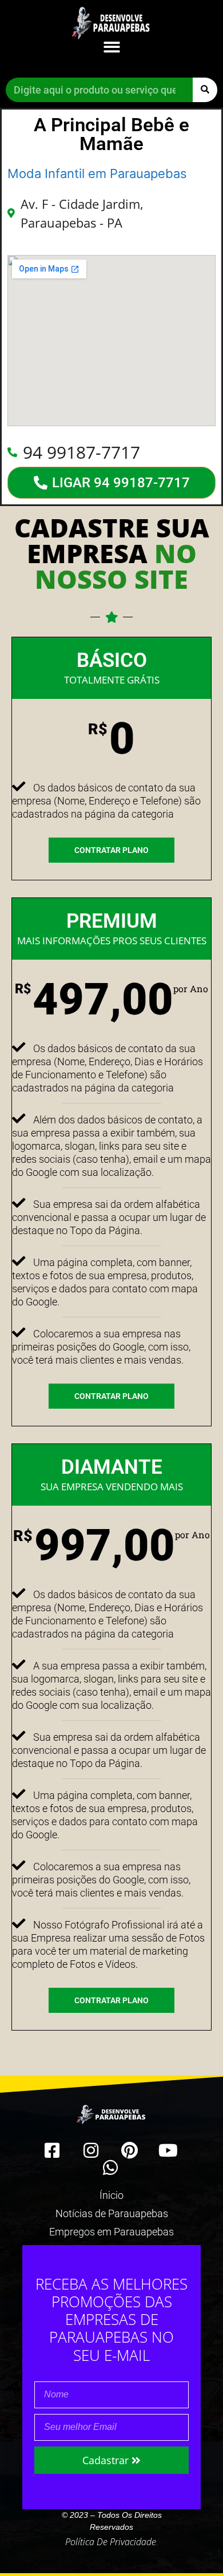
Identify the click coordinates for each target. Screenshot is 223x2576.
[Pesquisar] (205, 90)
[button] (112, 47)
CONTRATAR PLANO (111, 850)
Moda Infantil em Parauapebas (97, 173)
